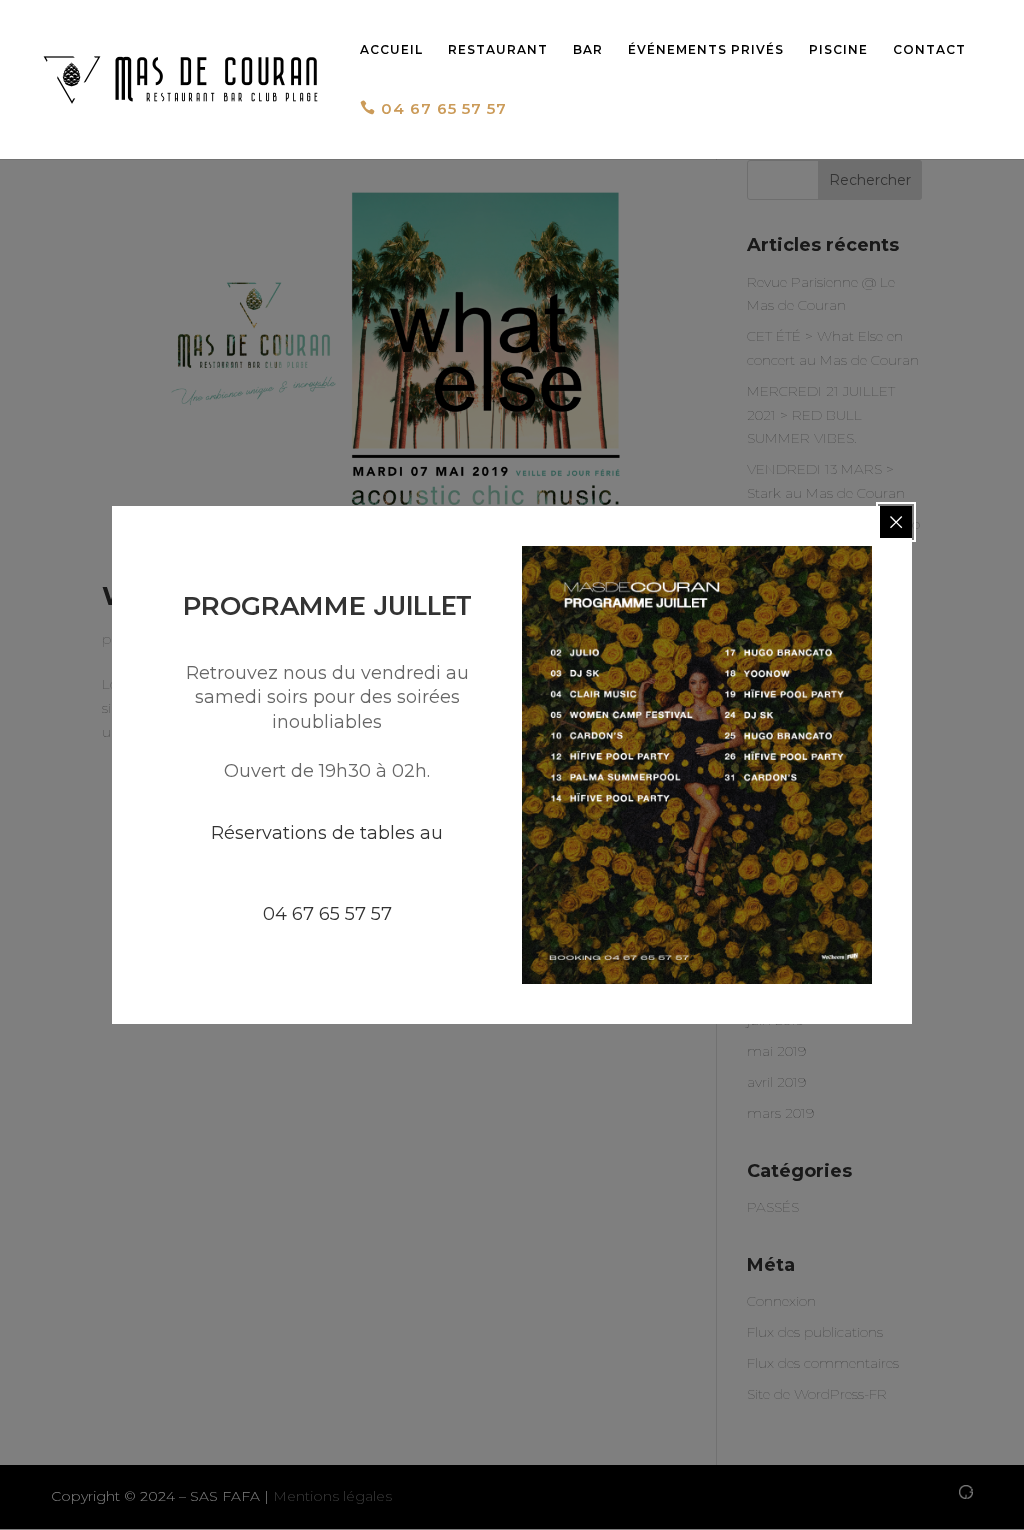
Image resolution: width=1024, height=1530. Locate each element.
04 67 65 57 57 (433, 109)
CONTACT (929, 50)
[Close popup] (896, 522)
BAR (588, 50)
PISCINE (838, 50)
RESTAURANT (498, 50)
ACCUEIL (391, 50)
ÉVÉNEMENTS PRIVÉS (706, 50)
